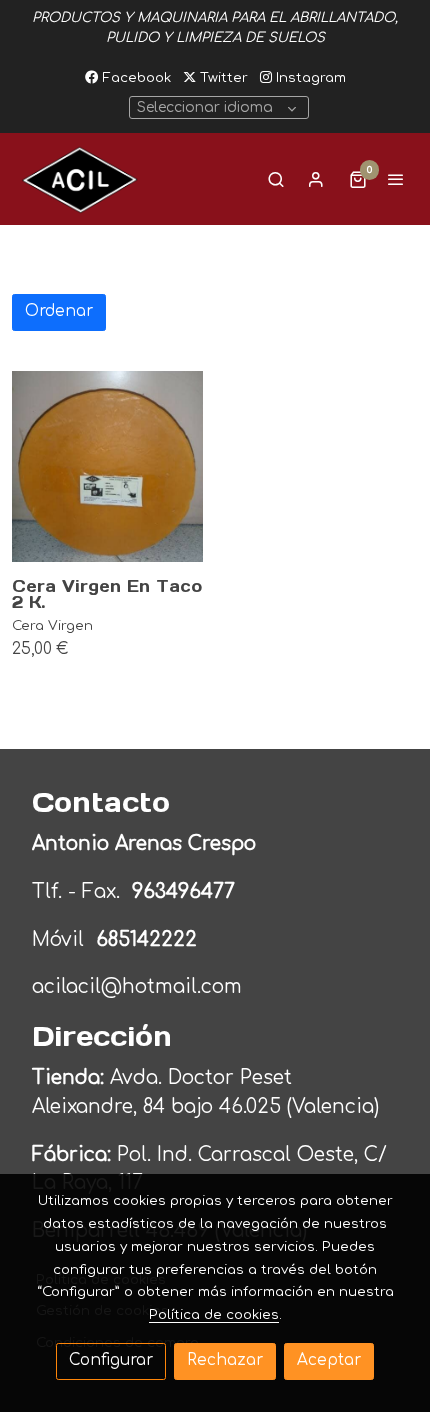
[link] (80, 179)
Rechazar (225, 1360)
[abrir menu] (396, 179)
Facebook (134, 77)
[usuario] (316, 179)
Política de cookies (214, 1314)
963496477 (186, 891)
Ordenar (59, 311)
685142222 (146, 939)
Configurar (111, 1360)
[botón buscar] (276, 179)
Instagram (309, 77)
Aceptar (329, 1360)
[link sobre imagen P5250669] (107, 466)
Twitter (222, 77)
